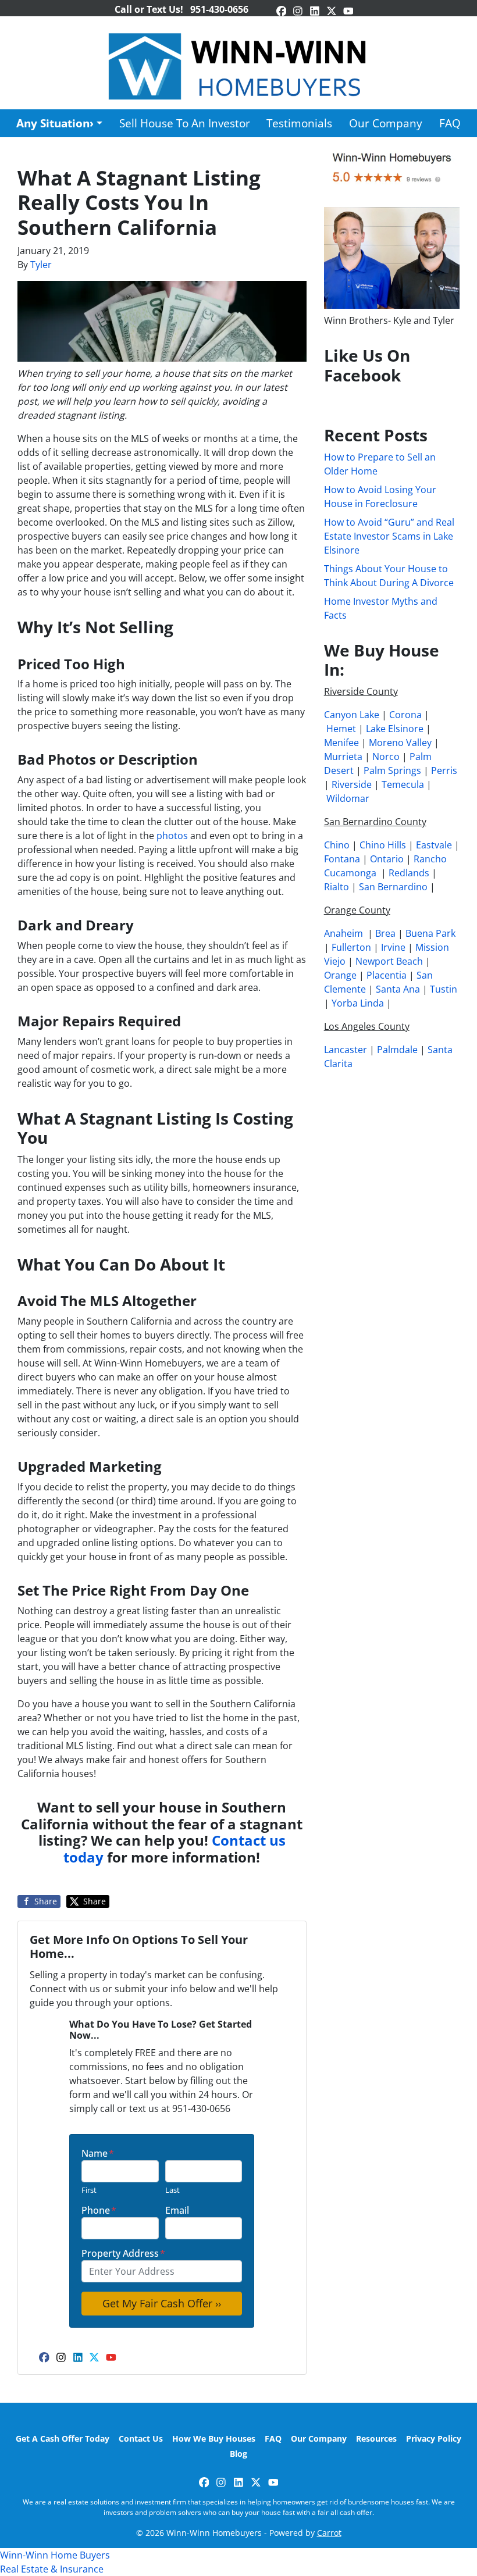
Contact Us (141, 2438)
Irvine (393, 947)
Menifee (341, 743)
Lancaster (346, 1050)
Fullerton (351, 947)
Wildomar (348, 798)
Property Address (123, 2253)
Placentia (387, 975)
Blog (238, 2454)
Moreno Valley (400, 743)
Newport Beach (389, 961)
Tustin (444, 989)
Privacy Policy (434, 2438)
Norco (386, 757)
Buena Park (430, 933)
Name (98, 2153)
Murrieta (343, 757)
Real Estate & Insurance (52, 2569)
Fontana (342, 859)
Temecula (403, 784)
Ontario (387, 859)
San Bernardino (393, 887)
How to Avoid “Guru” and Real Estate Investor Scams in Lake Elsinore (389, 536)
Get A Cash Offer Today (63, 2438)
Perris (444, 770)
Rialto (337, 887)
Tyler (41, 265)
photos (172, 836)
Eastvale (434, 845)
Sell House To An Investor (185, 123)
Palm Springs (392, 770)
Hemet (341, 729)
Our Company (386, 123)
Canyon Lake (352, 715)
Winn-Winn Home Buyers (55, 2555)
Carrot (329, 2533)
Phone (99, 2210)
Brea (385, 933)
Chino (337, 845)
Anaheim (343, 933)
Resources (376, 2438)
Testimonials (299, 123)
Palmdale (397, 1050)
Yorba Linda (358, 1003)
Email (177, 2210)
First (89, 2190)
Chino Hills (383, 845)
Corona (405, 715)
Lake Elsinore (395, 729)
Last (172, 2190)
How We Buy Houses (214, 2438)
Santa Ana (398, 989)
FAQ (450, 123)
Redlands (409, 873)
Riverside (352, 784)
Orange (340, 975)
